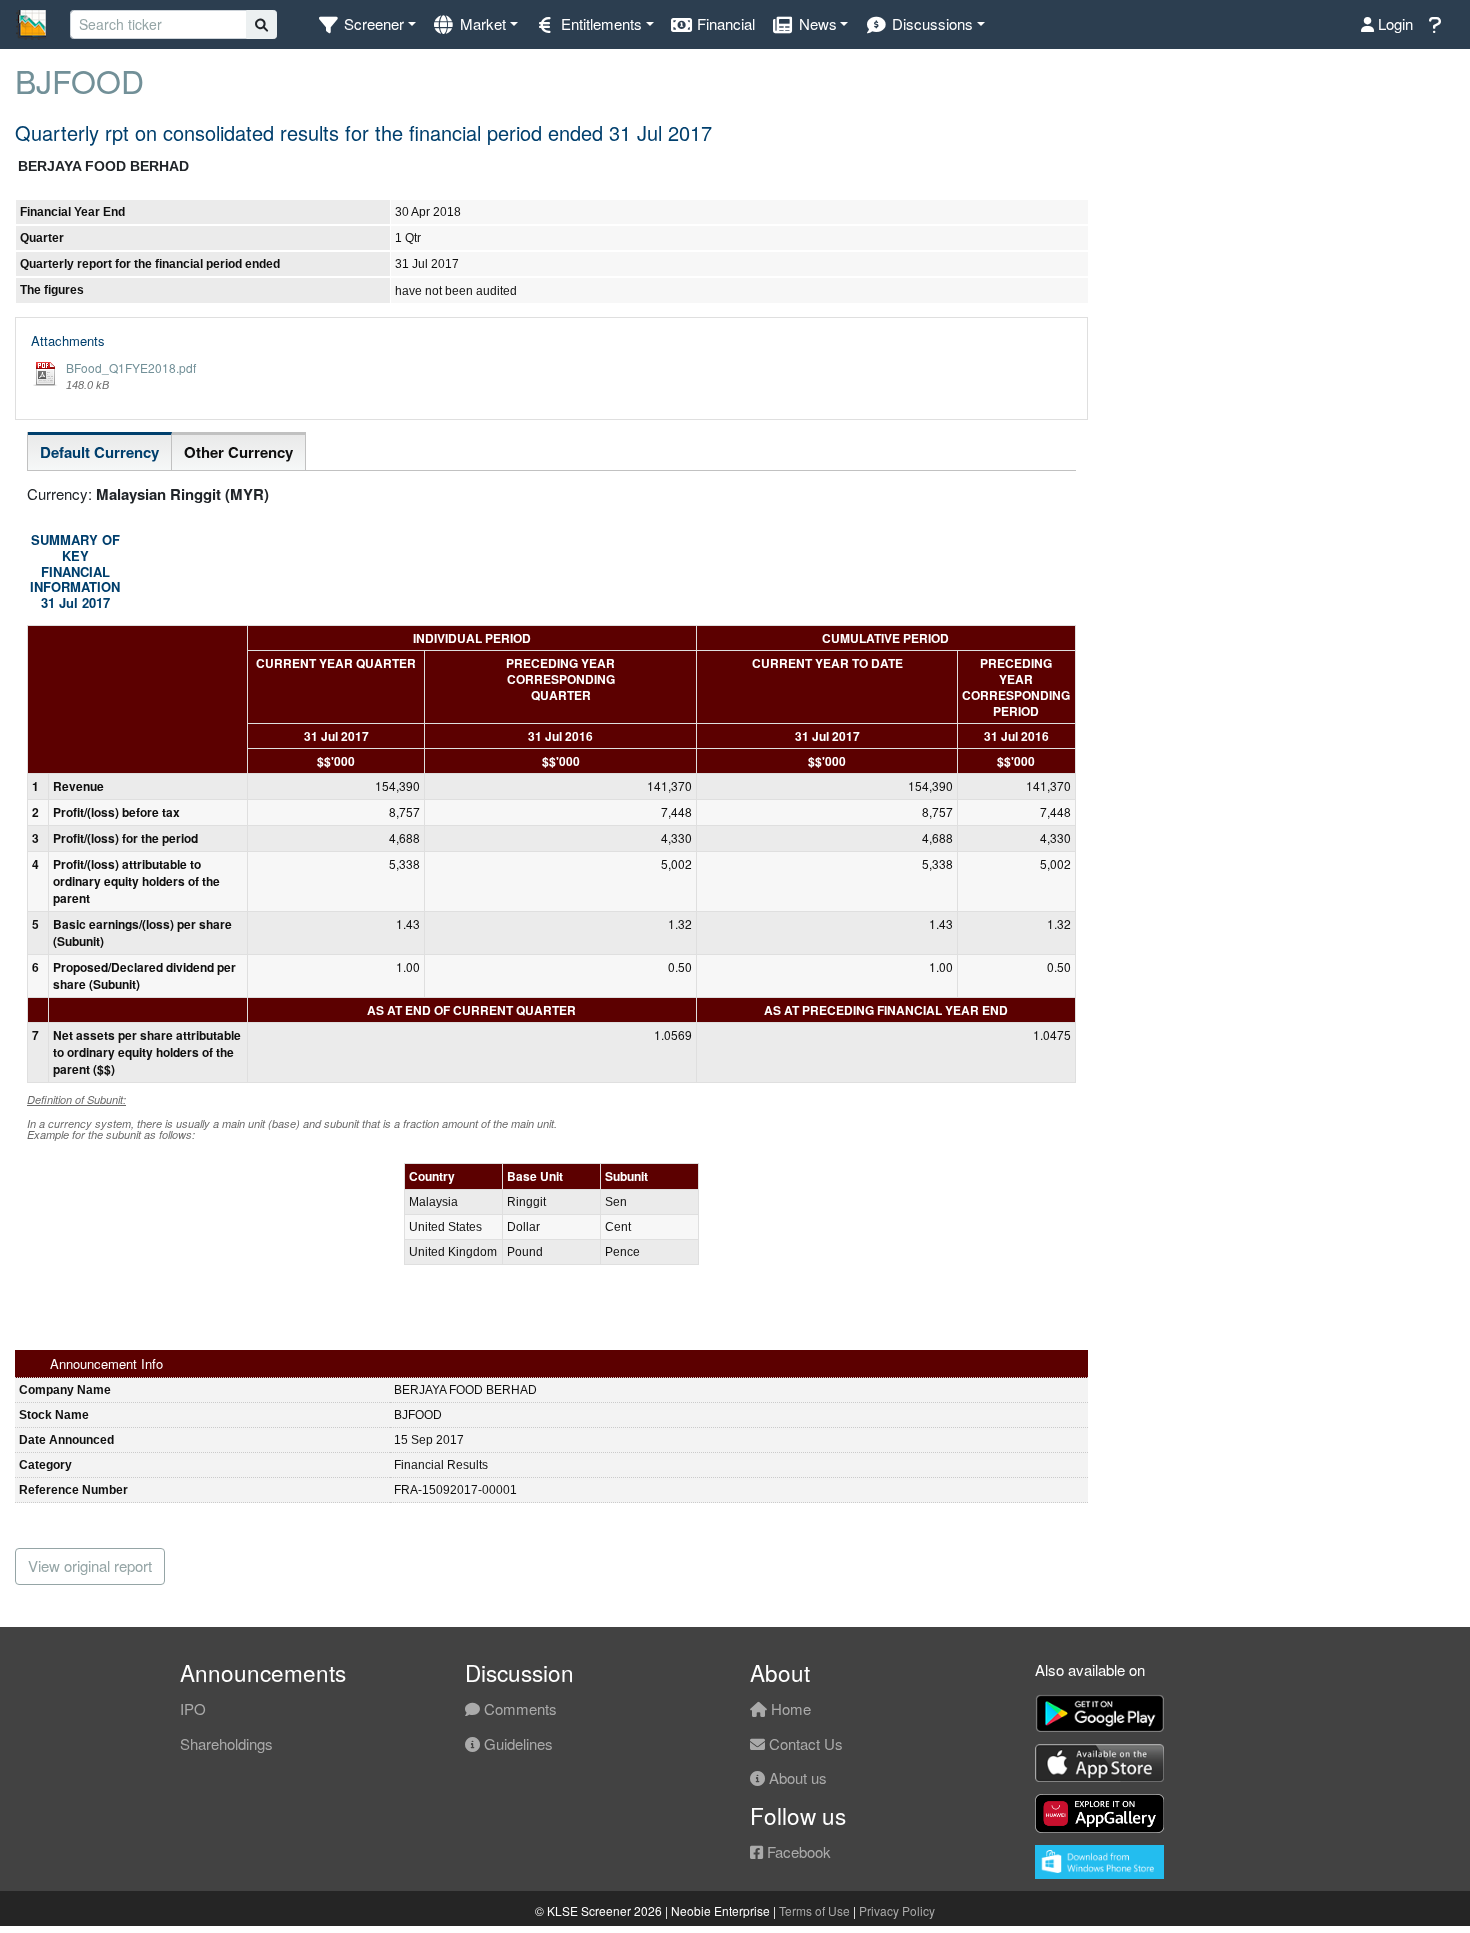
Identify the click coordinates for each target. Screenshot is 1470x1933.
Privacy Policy (897, 1910)
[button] (366, 24)
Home (789, 1708)
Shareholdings (226, 1743)
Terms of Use (814, 1910)
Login (1393, 23)
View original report (90, 1565)
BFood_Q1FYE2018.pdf (131, 367)
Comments (518, 1708)
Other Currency (238, 452)
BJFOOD (79, 80)
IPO (193, 1708)
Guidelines (516, 1743)
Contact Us (804, 1743)
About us (796, 1777)
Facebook (797, 1851)
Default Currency (99, 452)
